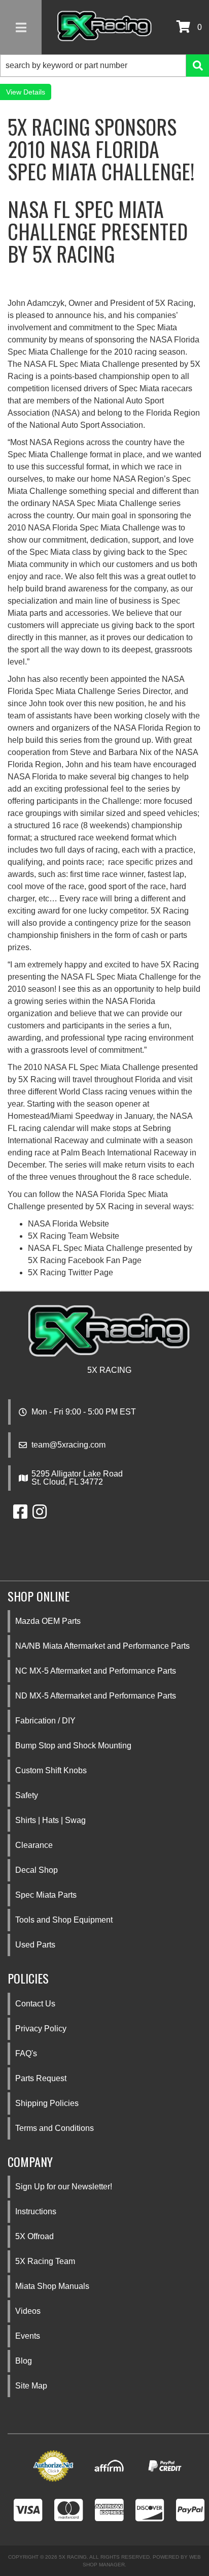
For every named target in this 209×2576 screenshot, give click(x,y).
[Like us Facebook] (20, 1515)
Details (34, 92)
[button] (104, 66)
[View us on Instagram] (40, 1515)
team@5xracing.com (68, 1445)
